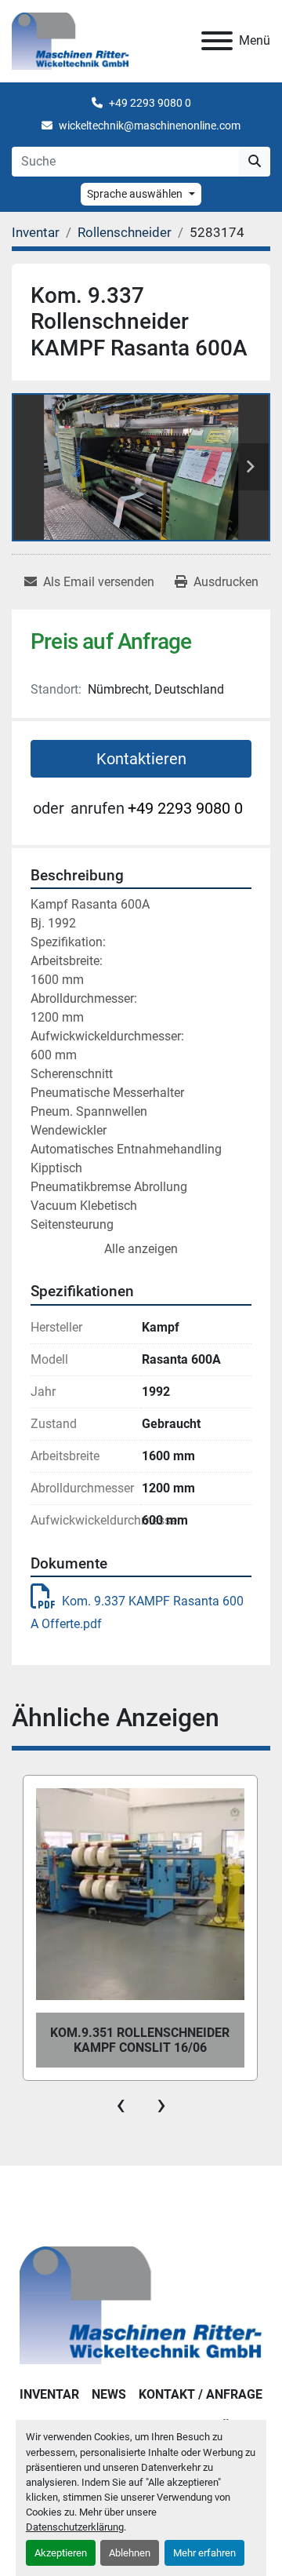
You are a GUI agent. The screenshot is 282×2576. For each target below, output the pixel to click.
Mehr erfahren (204, 2553)
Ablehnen (130, 2553)
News (109, 2394)
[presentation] (121, 2104)
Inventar (49, 2394)
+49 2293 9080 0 (150, 103)
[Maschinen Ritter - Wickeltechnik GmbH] (141, 2304)
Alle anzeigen (141, 1249)
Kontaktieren (141, 759)
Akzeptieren (61, 2553)
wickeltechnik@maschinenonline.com (150, 126)
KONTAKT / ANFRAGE (201, 2394)
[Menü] (217, 41)
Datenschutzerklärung (75, 2527)
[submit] (255, 162)
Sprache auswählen (135, 194)
